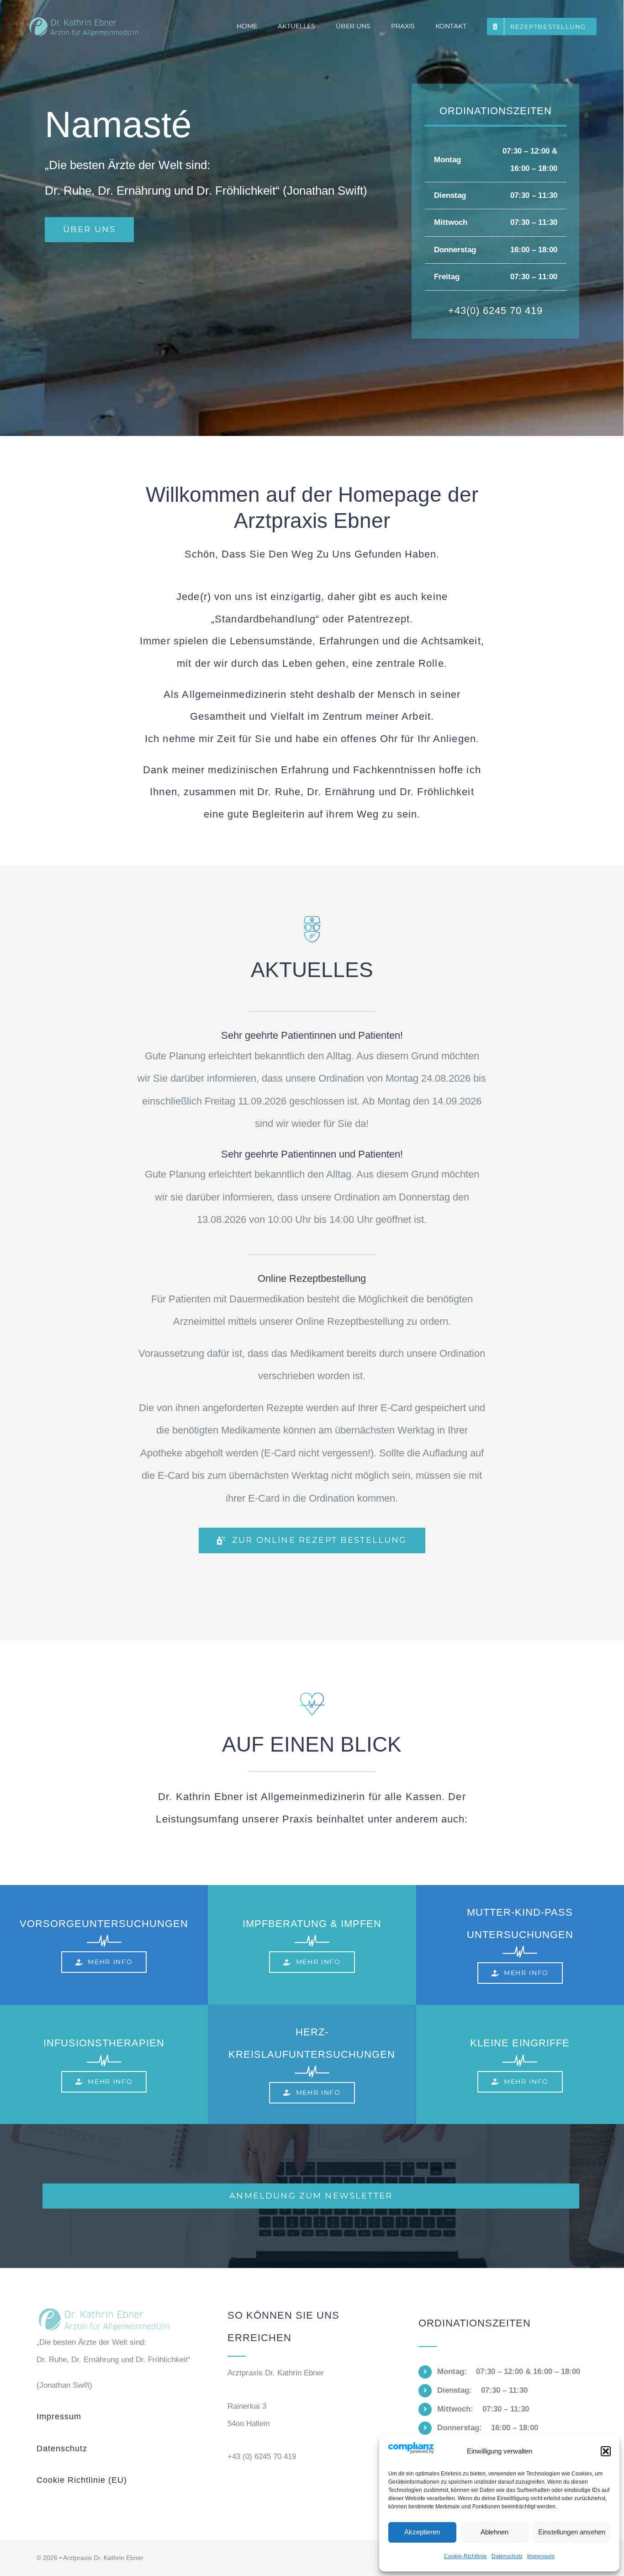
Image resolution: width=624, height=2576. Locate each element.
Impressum (541, 2556)
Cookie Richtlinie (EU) (82, 2480)
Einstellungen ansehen (572, 2532)
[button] (606, 2451)
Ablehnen (494, 2532)
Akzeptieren (422, 2532)
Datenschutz (507, 2556)
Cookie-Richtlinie (465, 2556)
